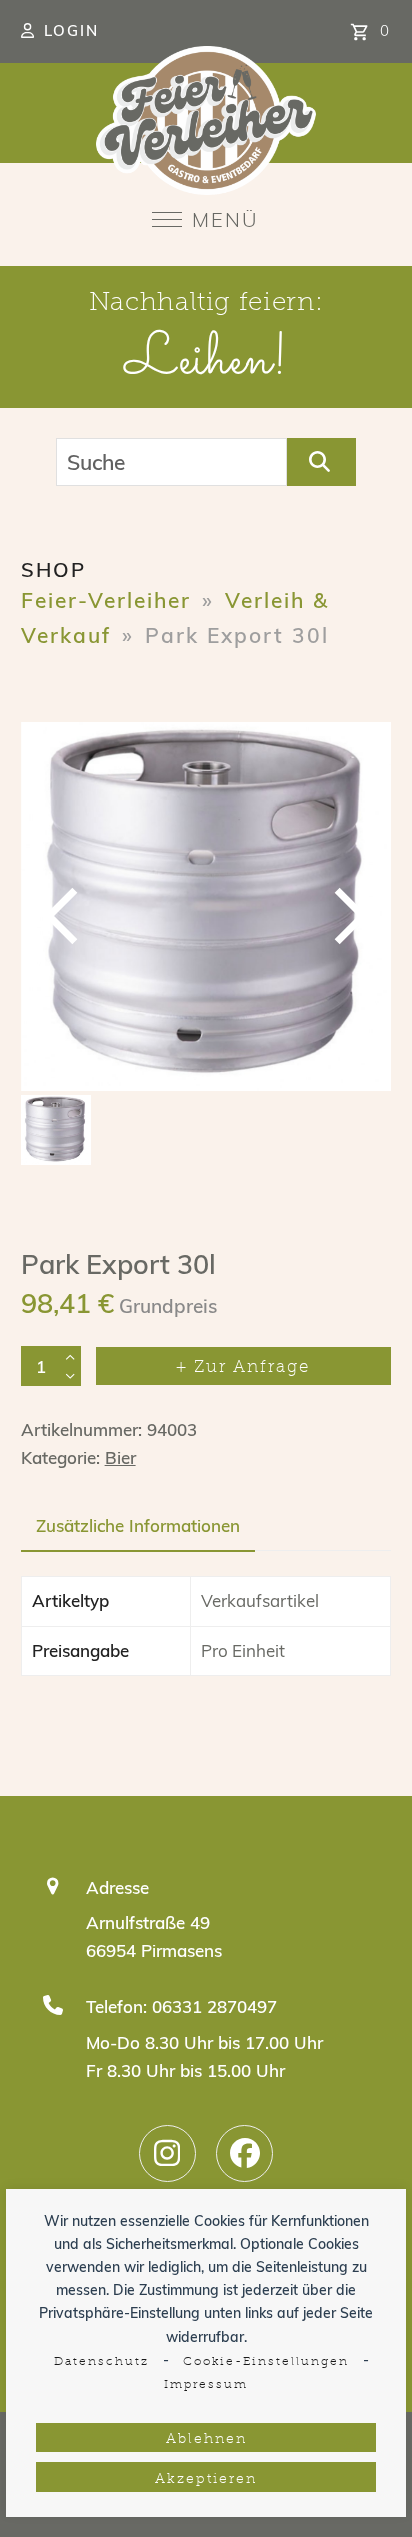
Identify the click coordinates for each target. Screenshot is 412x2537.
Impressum (206, 2385)
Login (71, 30)
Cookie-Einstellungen (266, 2362)
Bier (120, 1457)
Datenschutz (101, 2362)
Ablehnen (206, 2439)
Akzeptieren (206, 2479)
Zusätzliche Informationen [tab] (138, 1525)
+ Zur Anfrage (243, 1367)
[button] (205, 219)
